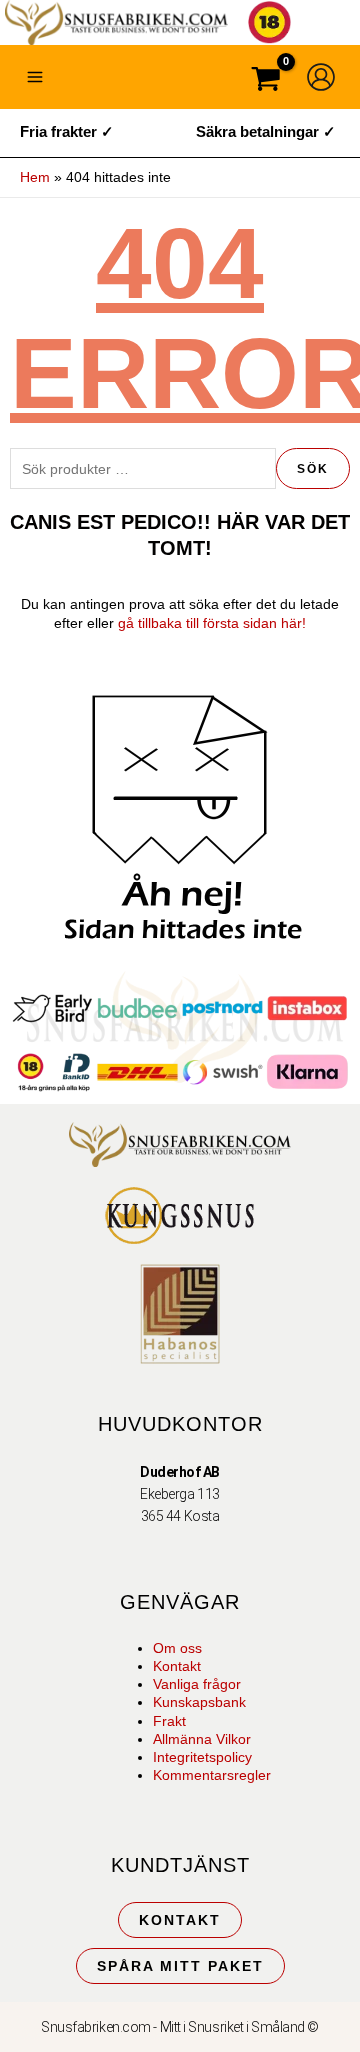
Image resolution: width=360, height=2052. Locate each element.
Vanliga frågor (197, 1684)
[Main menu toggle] (35, 77)
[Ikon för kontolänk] (321, 77)
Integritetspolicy (202, 1757)
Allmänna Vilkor (202, 1739)
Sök (313, 469)
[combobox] (143, 468)
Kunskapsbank (199, 1702)
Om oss (177, 1648)
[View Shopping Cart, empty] (266, 81)
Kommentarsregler (212, 1775)
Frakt (169, 1721)
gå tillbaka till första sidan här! (212, 623)
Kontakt (177, 1666)
